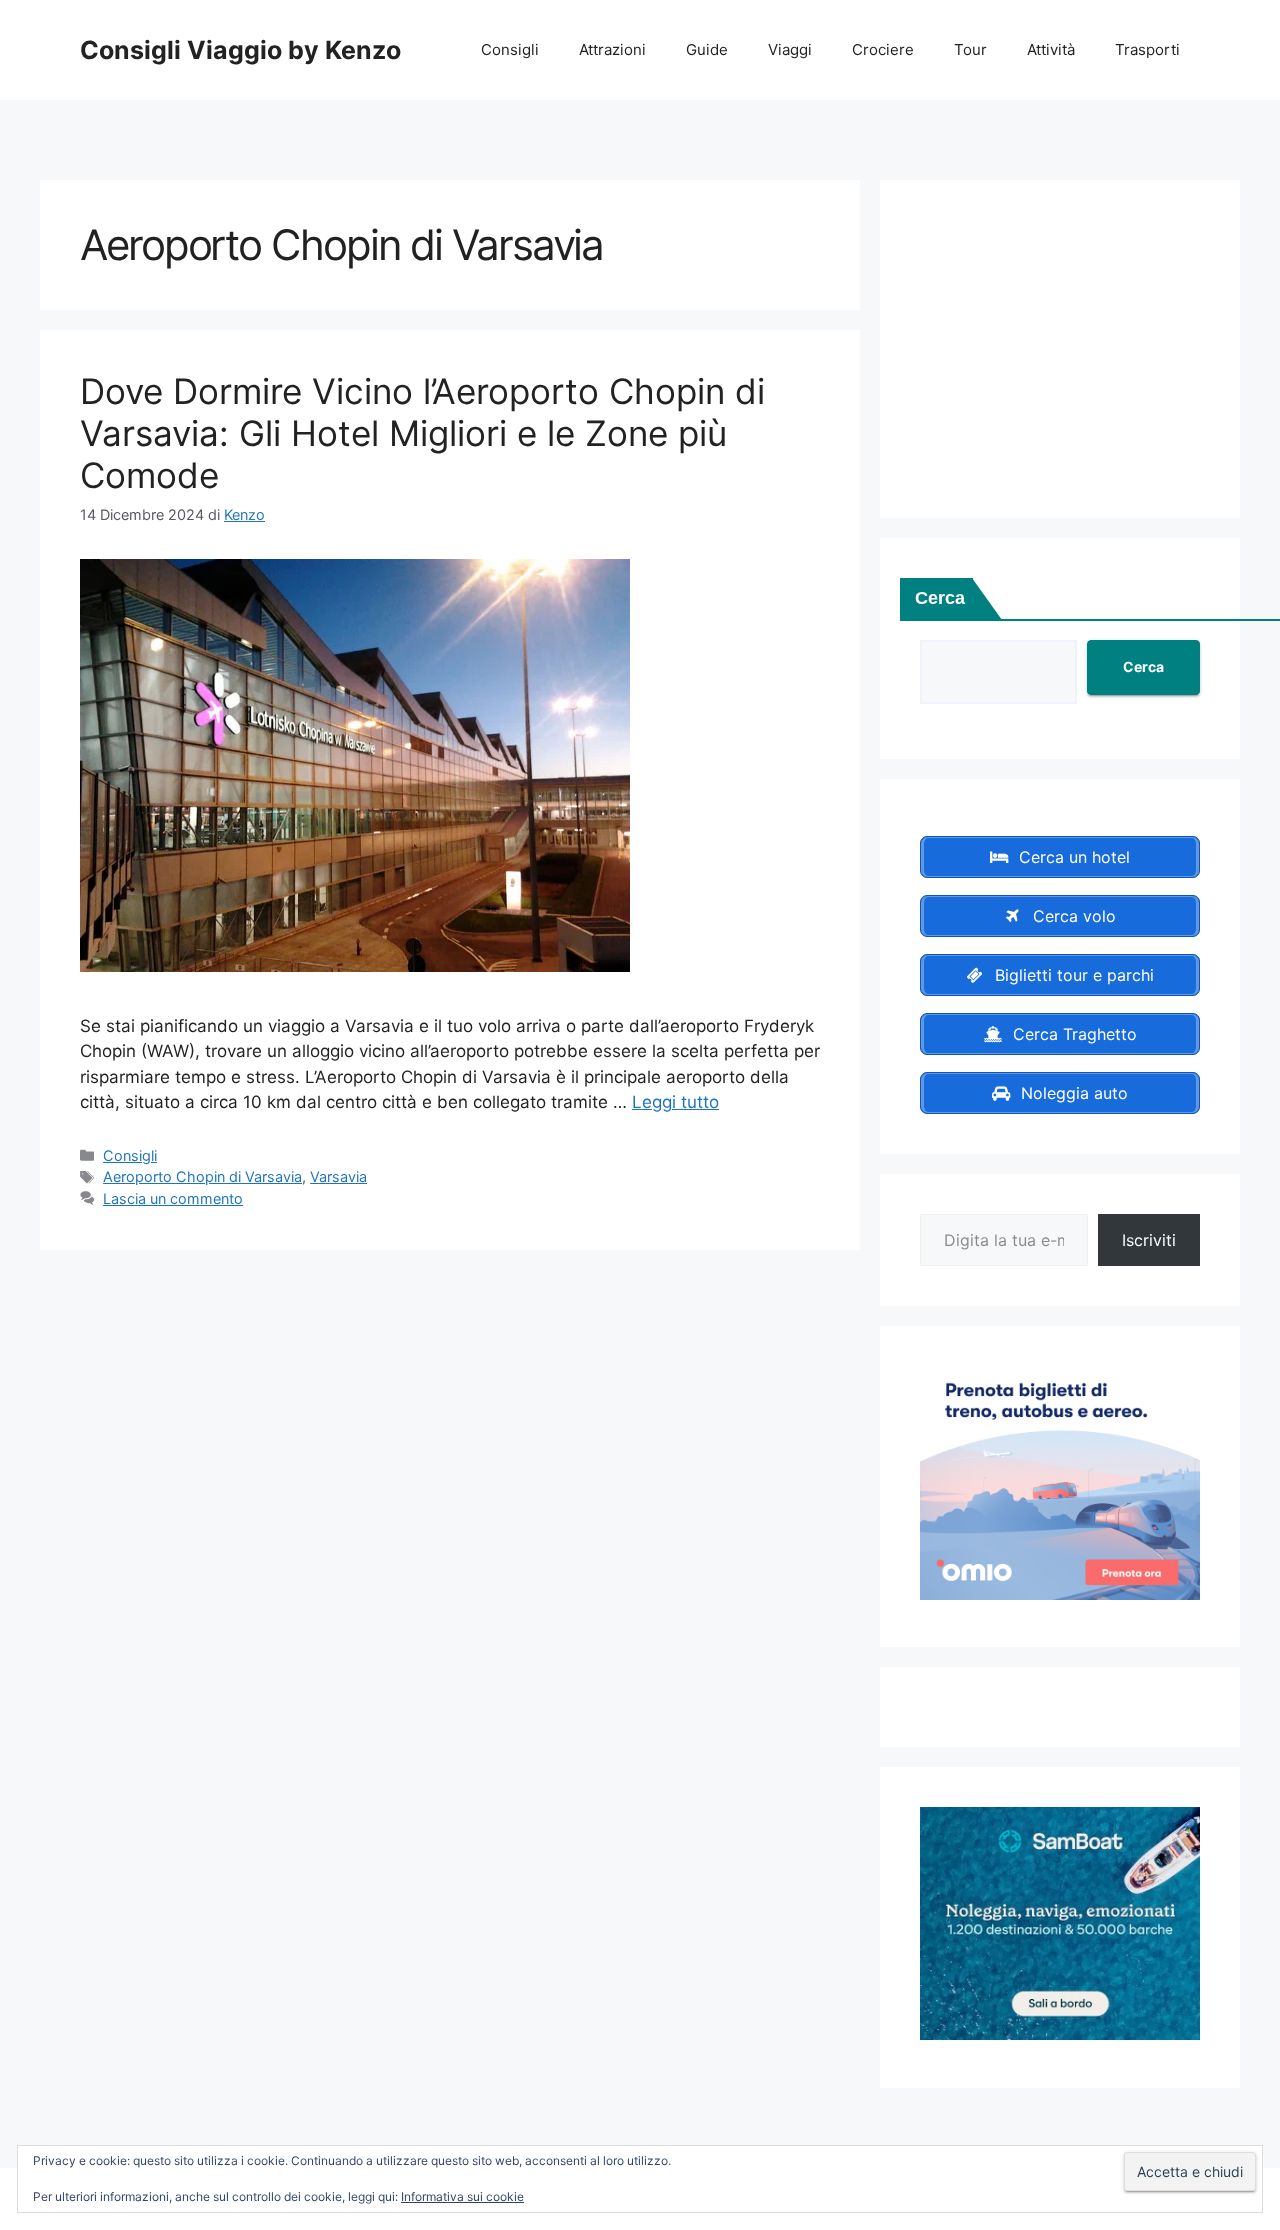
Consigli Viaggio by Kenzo (240, 50)
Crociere (883, 49)
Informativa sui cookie (462, 2196)
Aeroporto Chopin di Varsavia (202, 1176)
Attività (1051, 49)
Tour (970, 49)
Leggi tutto (675, 1102)
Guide (707, 49)
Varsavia (338, 1176)
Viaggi (790, 49)
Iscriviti (1149, 1240)
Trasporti (1147, 49)
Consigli (510, 49)
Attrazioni (612, 49)
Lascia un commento (173, 1198)
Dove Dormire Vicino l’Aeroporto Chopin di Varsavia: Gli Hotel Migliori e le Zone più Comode (422, 433)
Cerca (940, 598)
